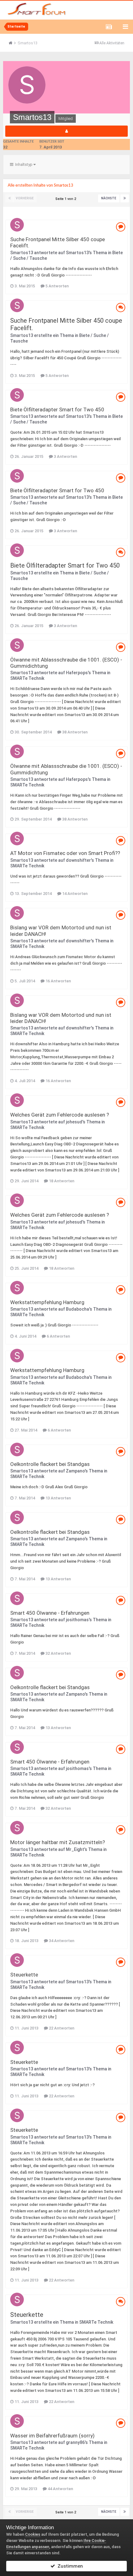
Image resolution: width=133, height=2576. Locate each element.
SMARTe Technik (27, 678)
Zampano (75, 1471)
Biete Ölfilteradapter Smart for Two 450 (57, 409)
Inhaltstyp (23, 164)
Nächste (109, 198)
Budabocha (77, 1309)
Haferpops (77, 673)
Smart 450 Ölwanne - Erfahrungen (50, 1613)
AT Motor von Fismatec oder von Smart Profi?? (65, 853)
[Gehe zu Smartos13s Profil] (17, 225)
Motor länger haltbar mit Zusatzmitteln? (58, 1842)
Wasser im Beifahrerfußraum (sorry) (52, 2436)
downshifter (78, 860)
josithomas (77, 1620)
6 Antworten (58, 1336)
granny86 (75, 2442)
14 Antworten (74, 894)
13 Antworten (58, 1498)
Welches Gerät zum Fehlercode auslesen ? (60, 1115)
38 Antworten (74, 732)
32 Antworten (58, 1653)
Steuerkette (24, 1975)
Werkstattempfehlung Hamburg (47, 1302)
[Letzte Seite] (125, 198)
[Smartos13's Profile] (66, 131)
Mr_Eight (75, 1849)
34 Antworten (61, 1941)
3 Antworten (65, 456)
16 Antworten (58, 981)
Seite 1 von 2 (67, 199)
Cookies (33, 2534)
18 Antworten (61, 1181)
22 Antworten (61, 2028)
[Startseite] (13, 43)
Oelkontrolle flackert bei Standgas (50, 1464)
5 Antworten (57, 286)
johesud (74, 1122)
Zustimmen (69, 2566)
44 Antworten (60, 2489)
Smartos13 (22, 253)
